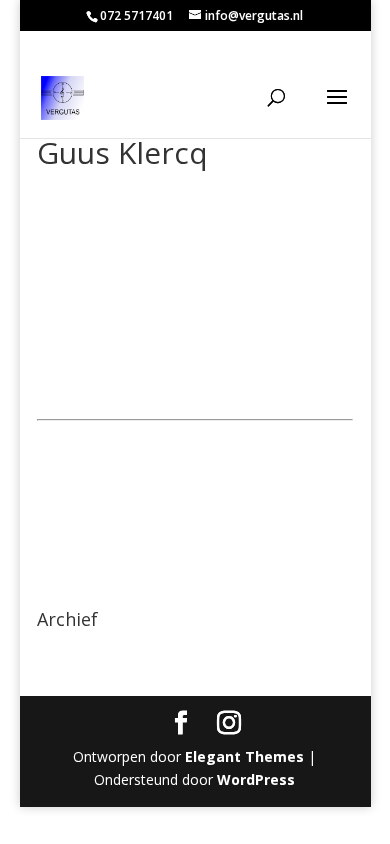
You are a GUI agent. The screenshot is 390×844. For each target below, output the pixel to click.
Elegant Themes (244, 756)
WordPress (256, 779)
